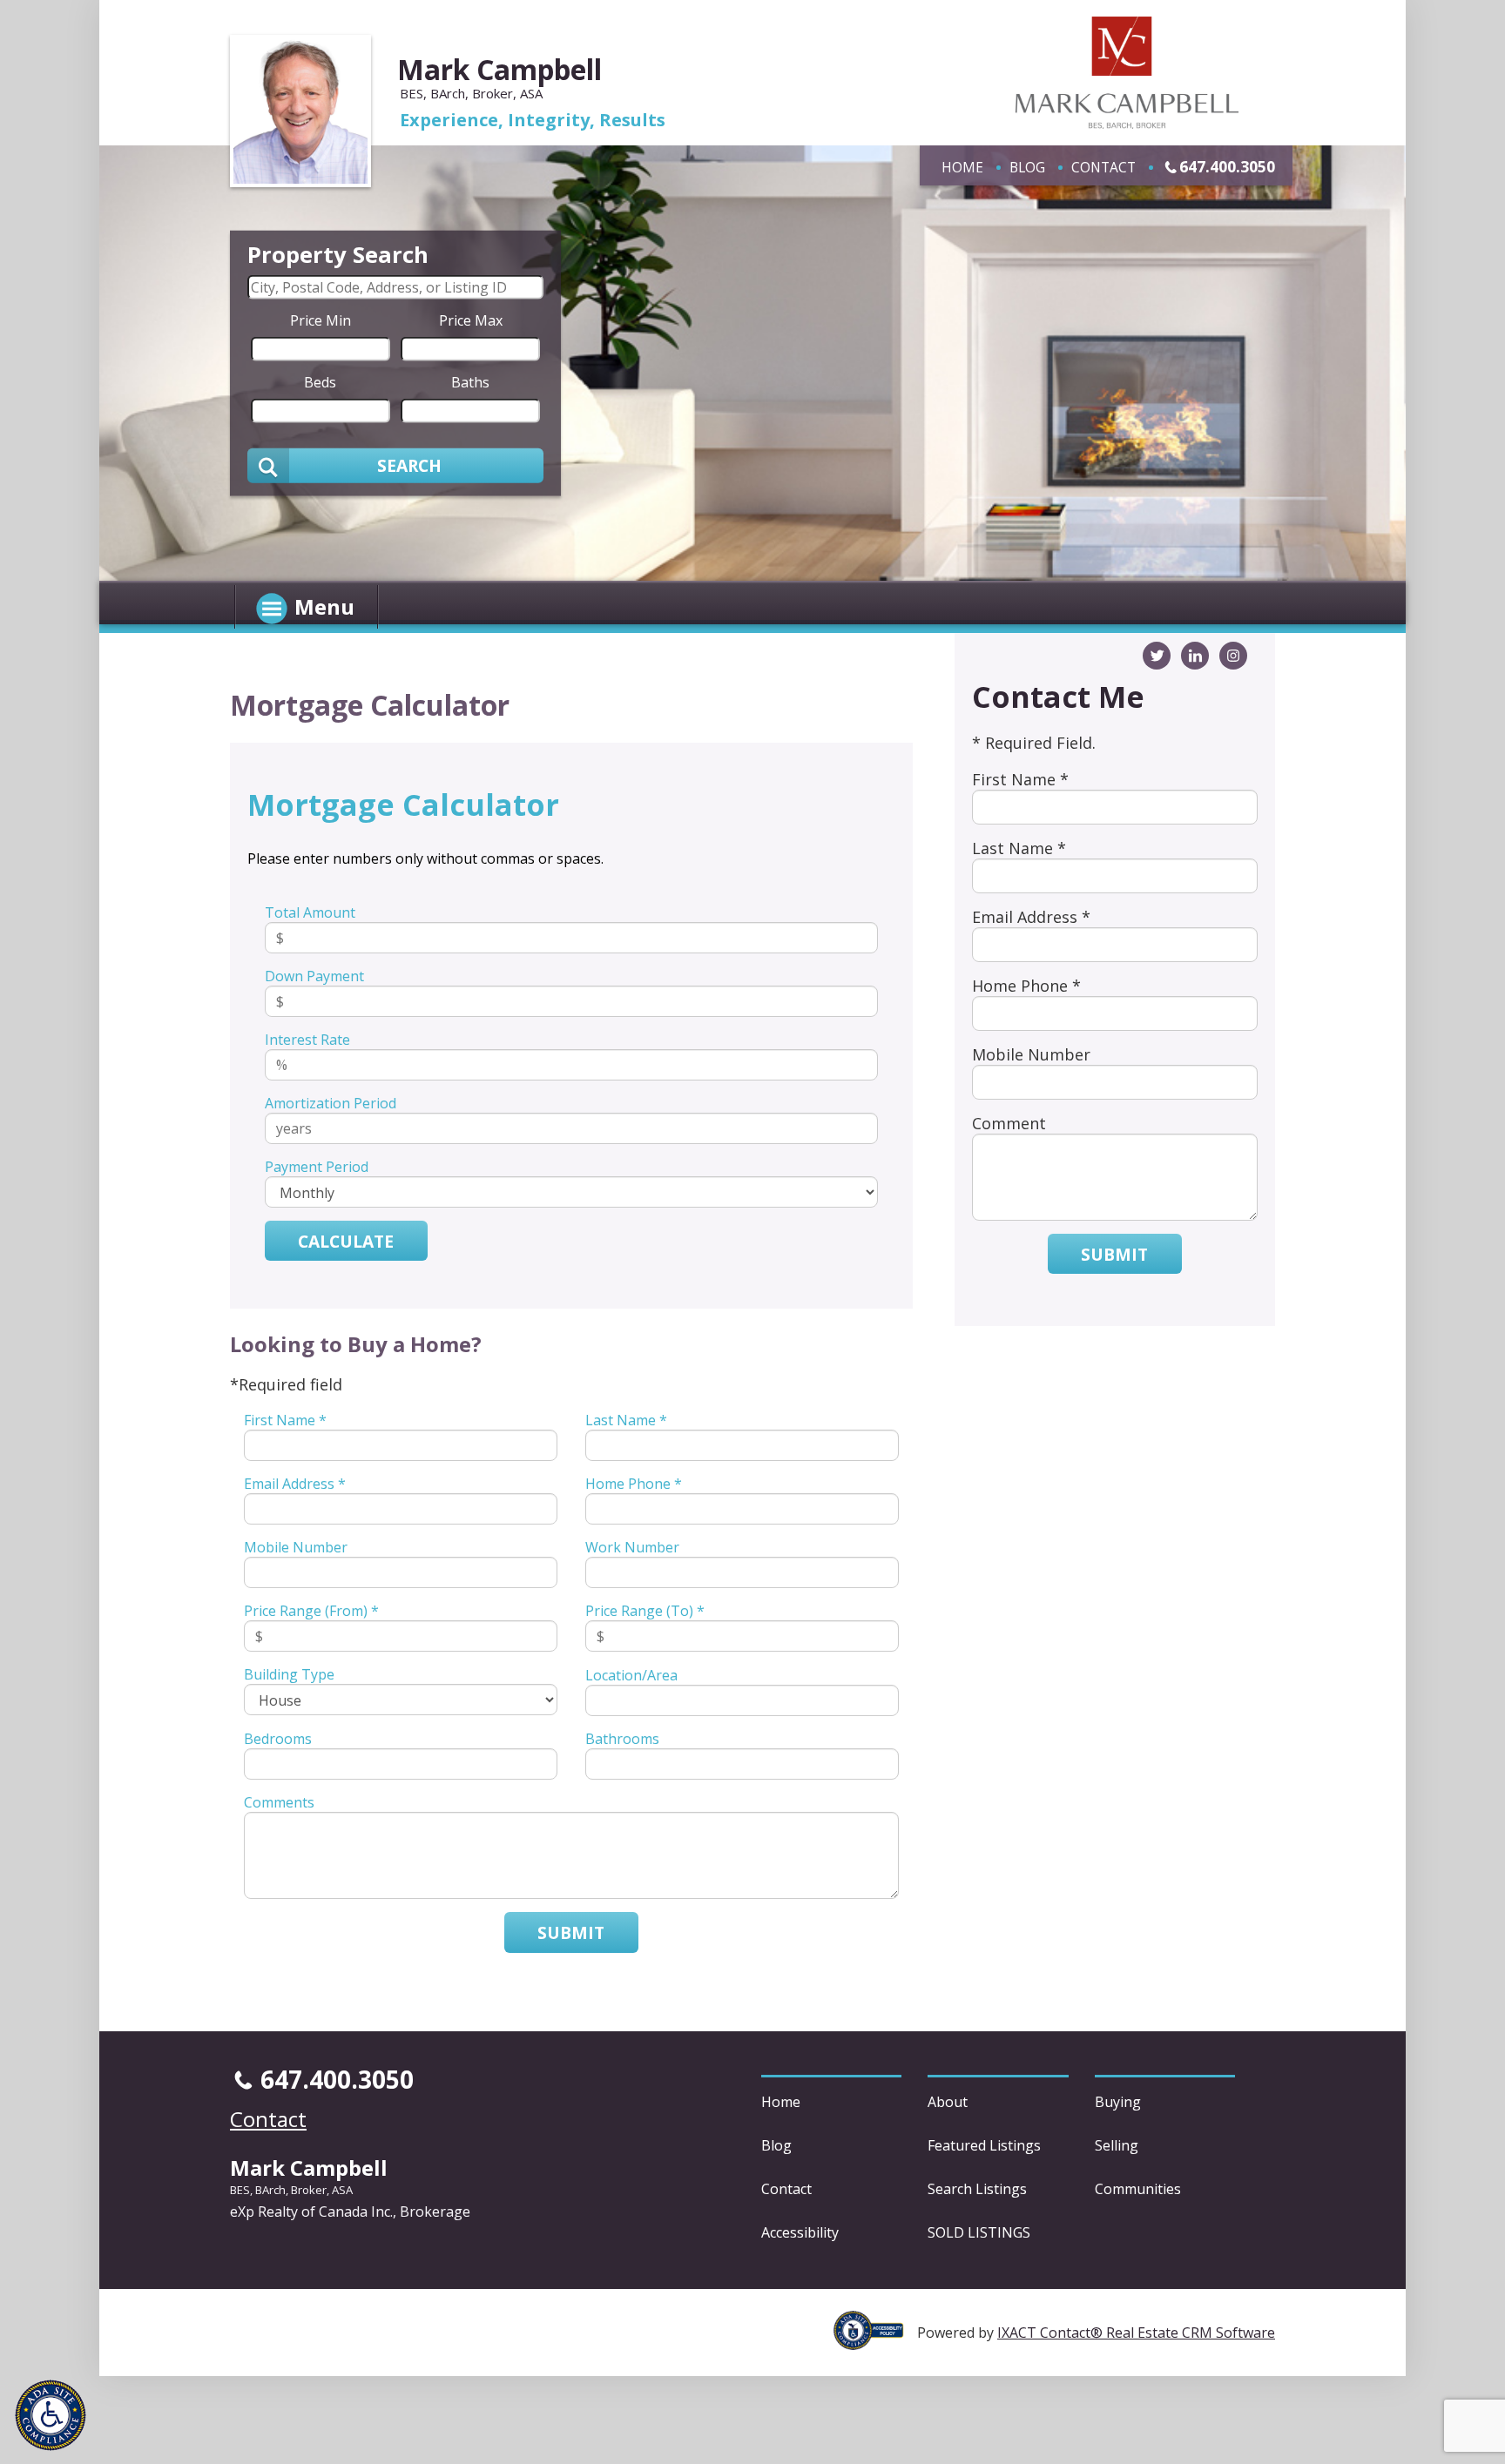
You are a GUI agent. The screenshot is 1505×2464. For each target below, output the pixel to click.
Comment (1009, 1123)
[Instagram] (1233, 656)
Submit (571, 1932)
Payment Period (317, 1167)
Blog (1027, 167)
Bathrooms (622, 1739)
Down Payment (314, 976)
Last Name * (626, 1420)
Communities (1138, 2189)
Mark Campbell (499, 69)
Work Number (632, 1547)
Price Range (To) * (645, 1611)
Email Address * (295, 1484)
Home (962, 167)
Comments (279, 1802)
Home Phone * (634, 1484)
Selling (1117, 2145)
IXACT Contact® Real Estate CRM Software (1136, 2333)
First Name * (285, 1420)
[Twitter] (1157, 656)
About (948, 2102)
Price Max (471, 320)
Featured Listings (984, 2145)
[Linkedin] (1195, 656)
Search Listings (977, 2189)
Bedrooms (278, 1739)
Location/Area (631, 1675)
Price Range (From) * (311, 1611)
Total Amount (310, 912)
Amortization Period (331, 1103)
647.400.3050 (1227, 166)
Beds (320, 381)
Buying (1118, 2102)
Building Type (289, 1674)
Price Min (321, 320)
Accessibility (800, 2232)
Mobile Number (296, 1547)
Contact (1103, 167)
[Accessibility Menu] (51, 2415)
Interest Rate (307, 1040)
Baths (470, 381)
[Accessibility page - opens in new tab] (875, 2340)
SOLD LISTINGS (979, 2232)
